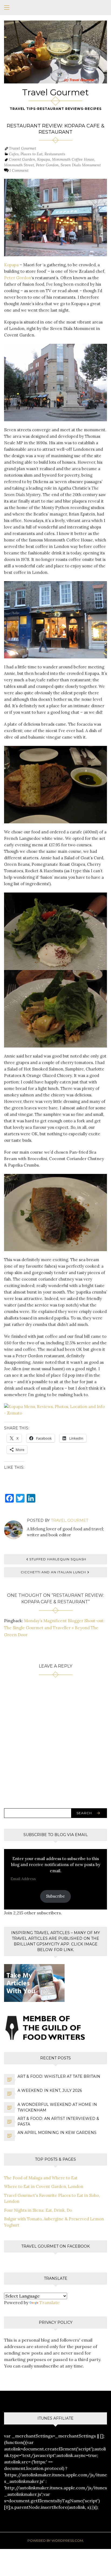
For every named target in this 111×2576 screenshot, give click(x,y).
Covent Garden (22, 159)
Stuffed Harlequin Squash (58, 1559)
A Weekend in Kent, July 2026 (50, 2090)
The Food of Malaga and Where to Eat (41, 2178)
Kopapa (44, 159)
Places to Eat (32, 154)
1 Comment (19, 170)
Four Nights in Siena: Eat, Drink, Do (38, 2210)
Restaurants (55, 154)
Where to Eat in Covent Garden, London (44, 2186)
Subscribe (55, 1896)
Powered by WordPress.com (55, 2540)
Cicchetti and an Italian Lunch (53, 1572)
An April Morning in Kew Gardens (57, 2133)
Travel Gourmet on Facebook (55, 2246)
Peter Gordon (47, 165)
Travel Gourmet (55, 92)
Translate (49, 2302)
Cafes (14, 154)
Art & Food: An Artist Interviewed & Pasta (58, 2121)
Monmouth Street (19, 165)
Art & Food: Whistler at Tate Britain (59, 2076)
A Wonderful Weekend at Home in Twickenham (57, 2107)
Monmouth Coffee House (73, 159)
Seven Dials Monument (81, 165)
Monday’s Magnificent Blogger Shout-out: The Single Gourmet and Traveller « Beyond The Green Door (54, 1628)
